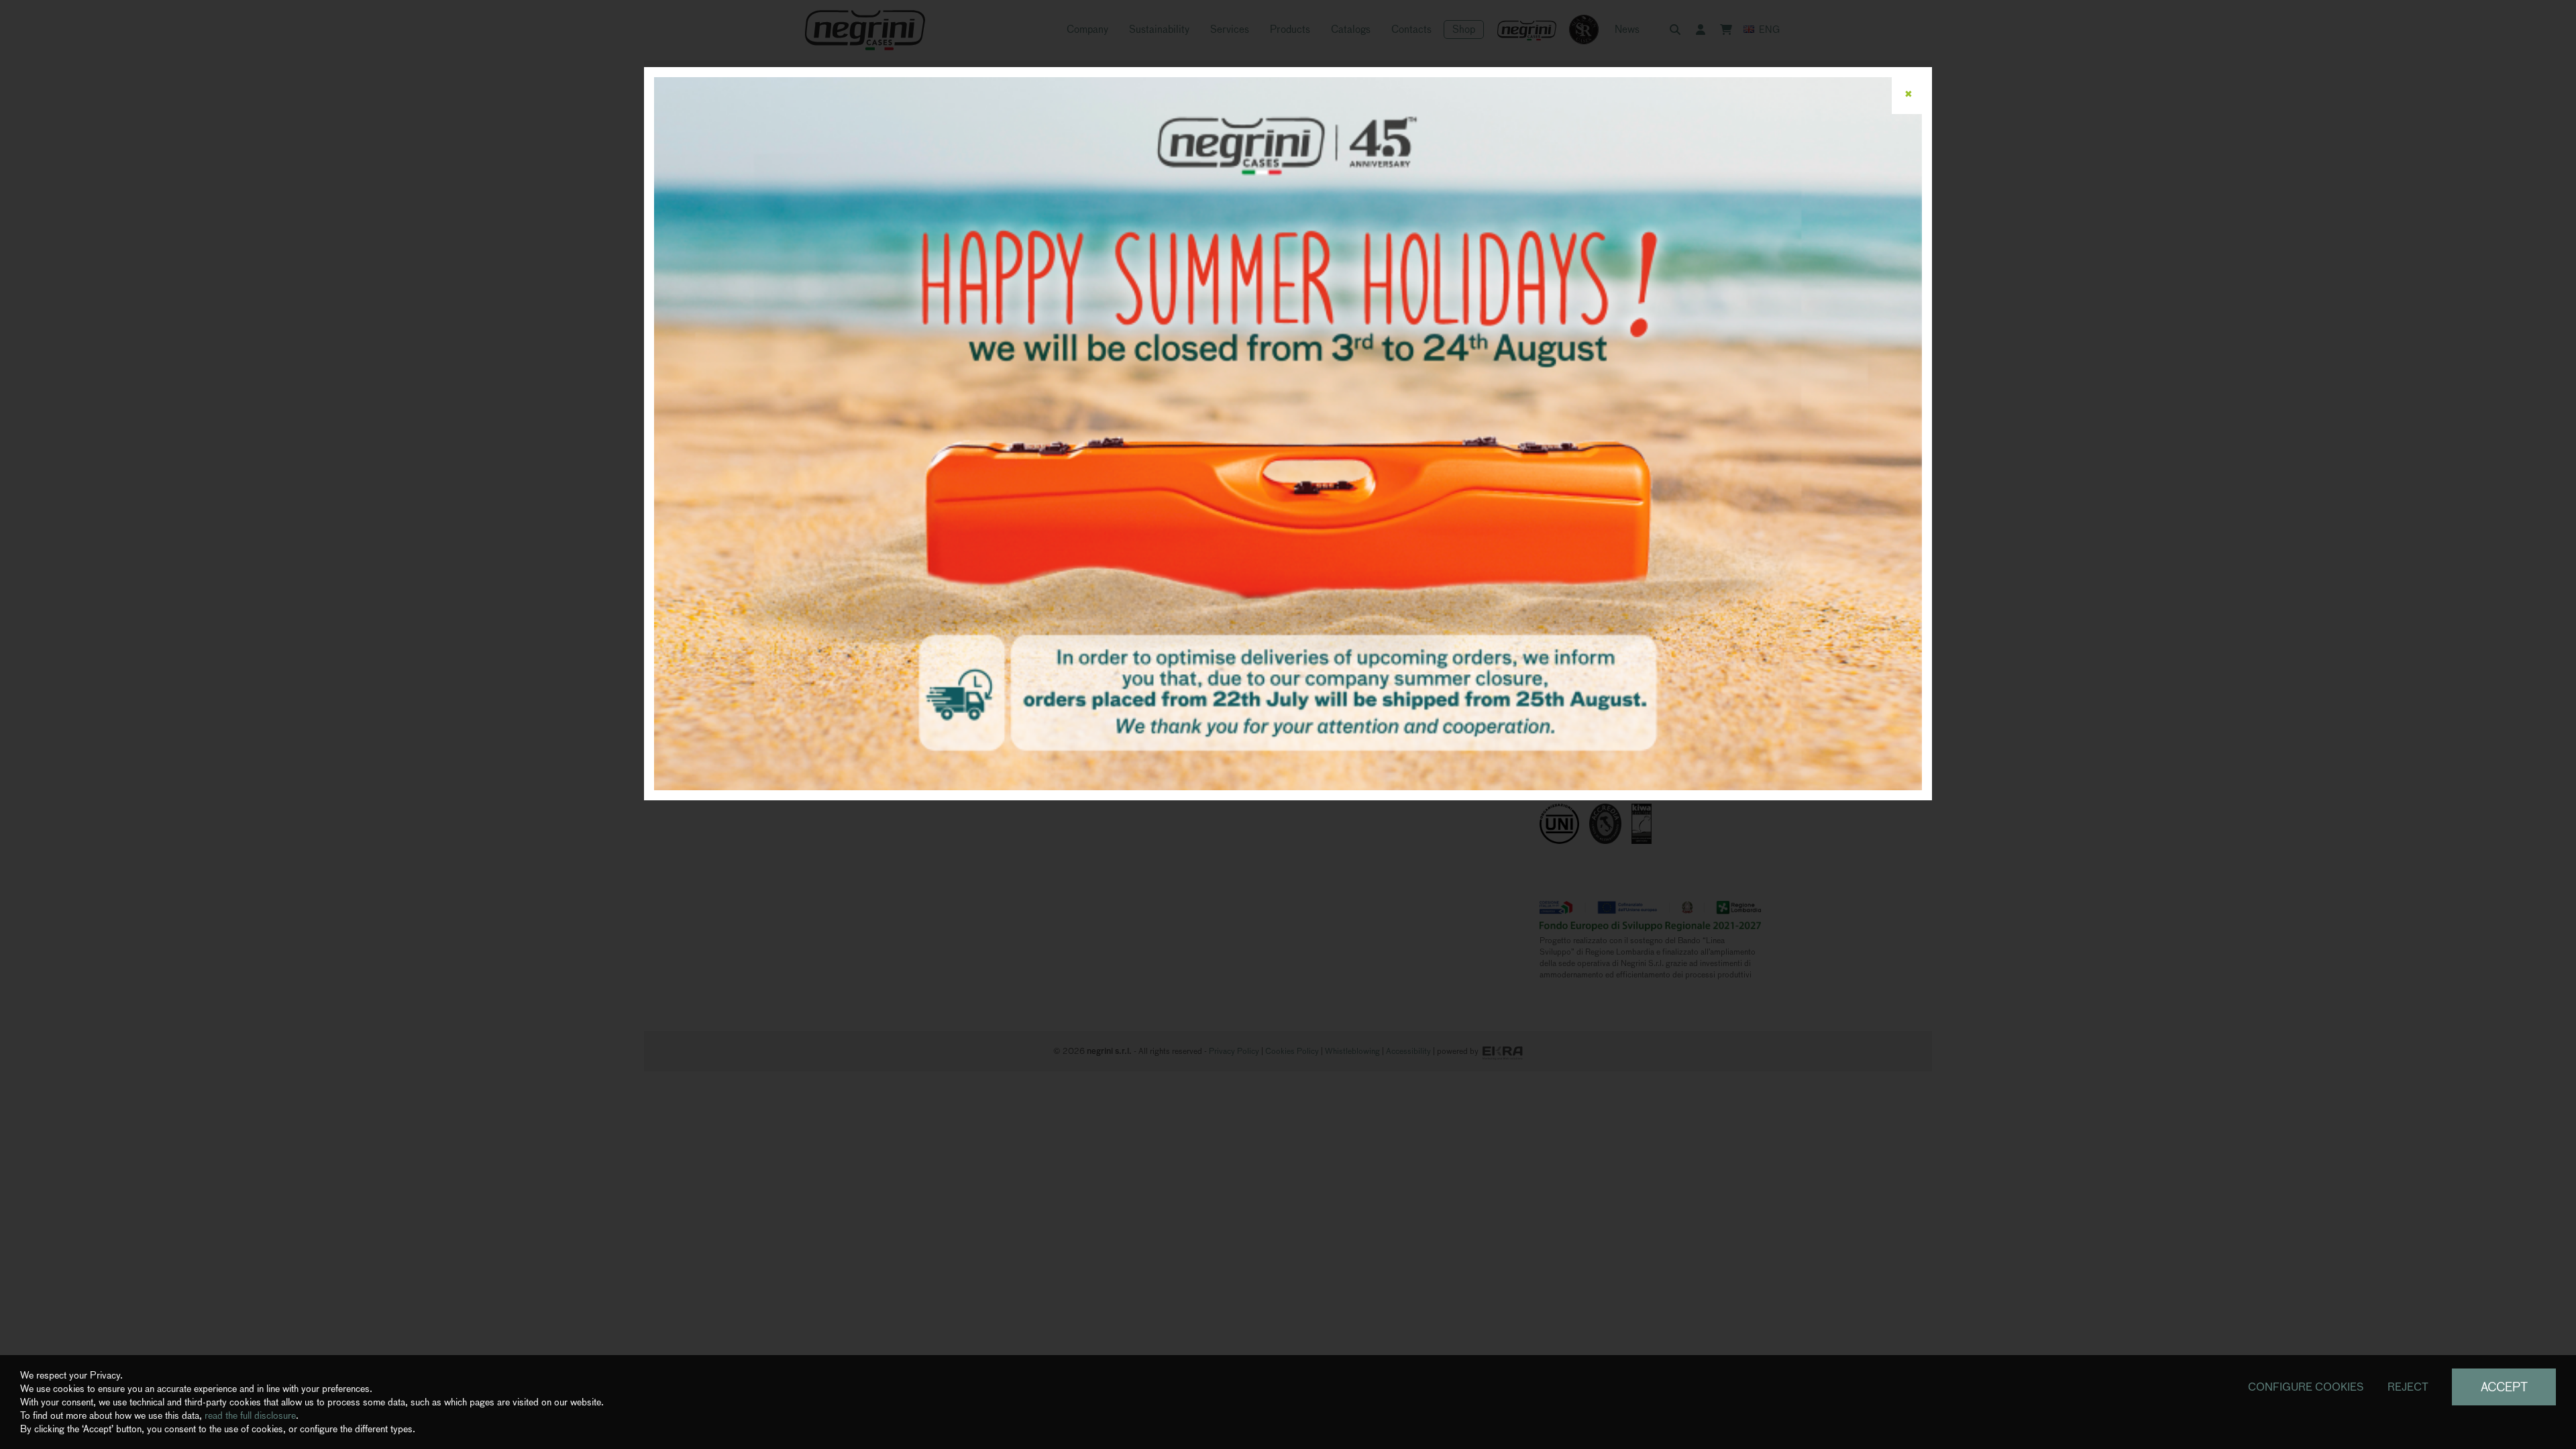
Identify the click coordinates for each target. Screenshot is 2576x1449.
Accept (2504, 1387)
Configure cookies (2306, 1387)
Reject (2408, 1387)
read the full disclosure (250, 1415)
